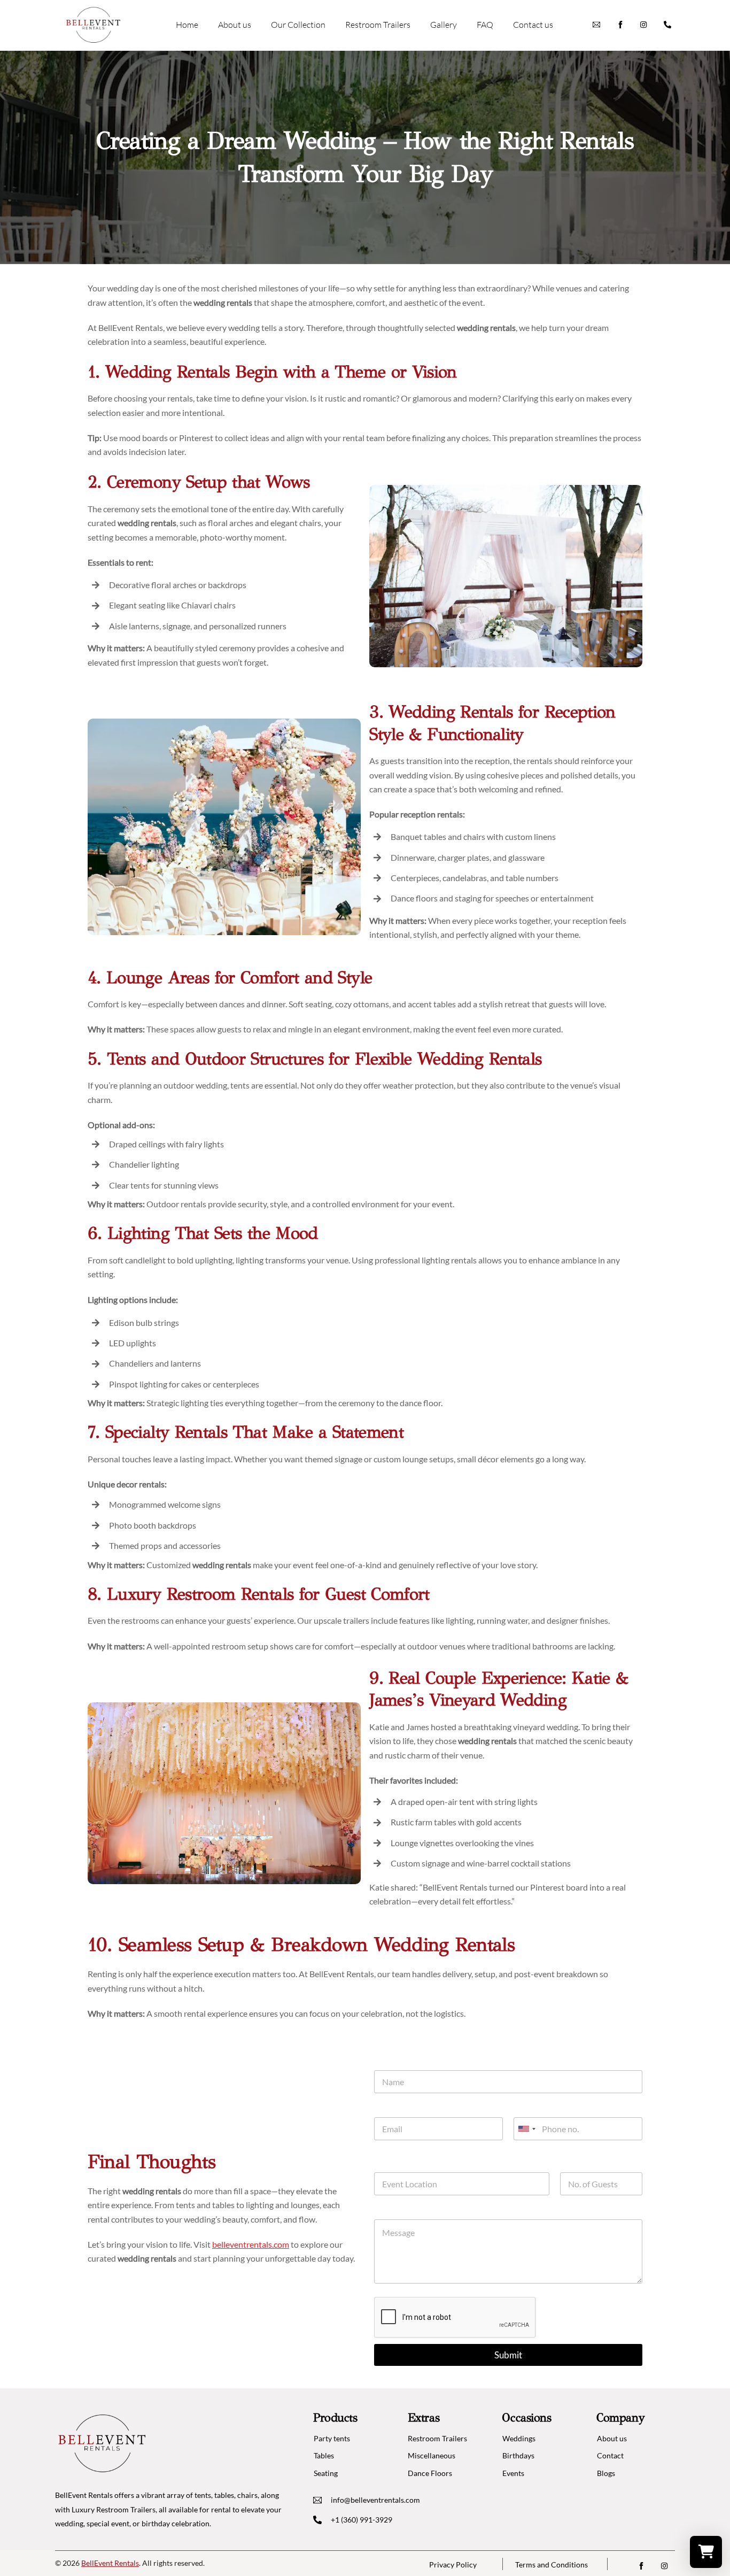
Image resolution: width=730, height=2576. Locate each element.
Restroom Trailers (378, 25)
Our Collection (298, 25)
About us (235, 25)
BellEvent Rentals (110, 2563)
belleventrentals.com (251, 2244)
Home (187, 25)
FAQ (485, 25)
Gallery (444, 25)
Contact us (533, 25)
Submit (508, 2355)
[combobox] (526, 2129)
